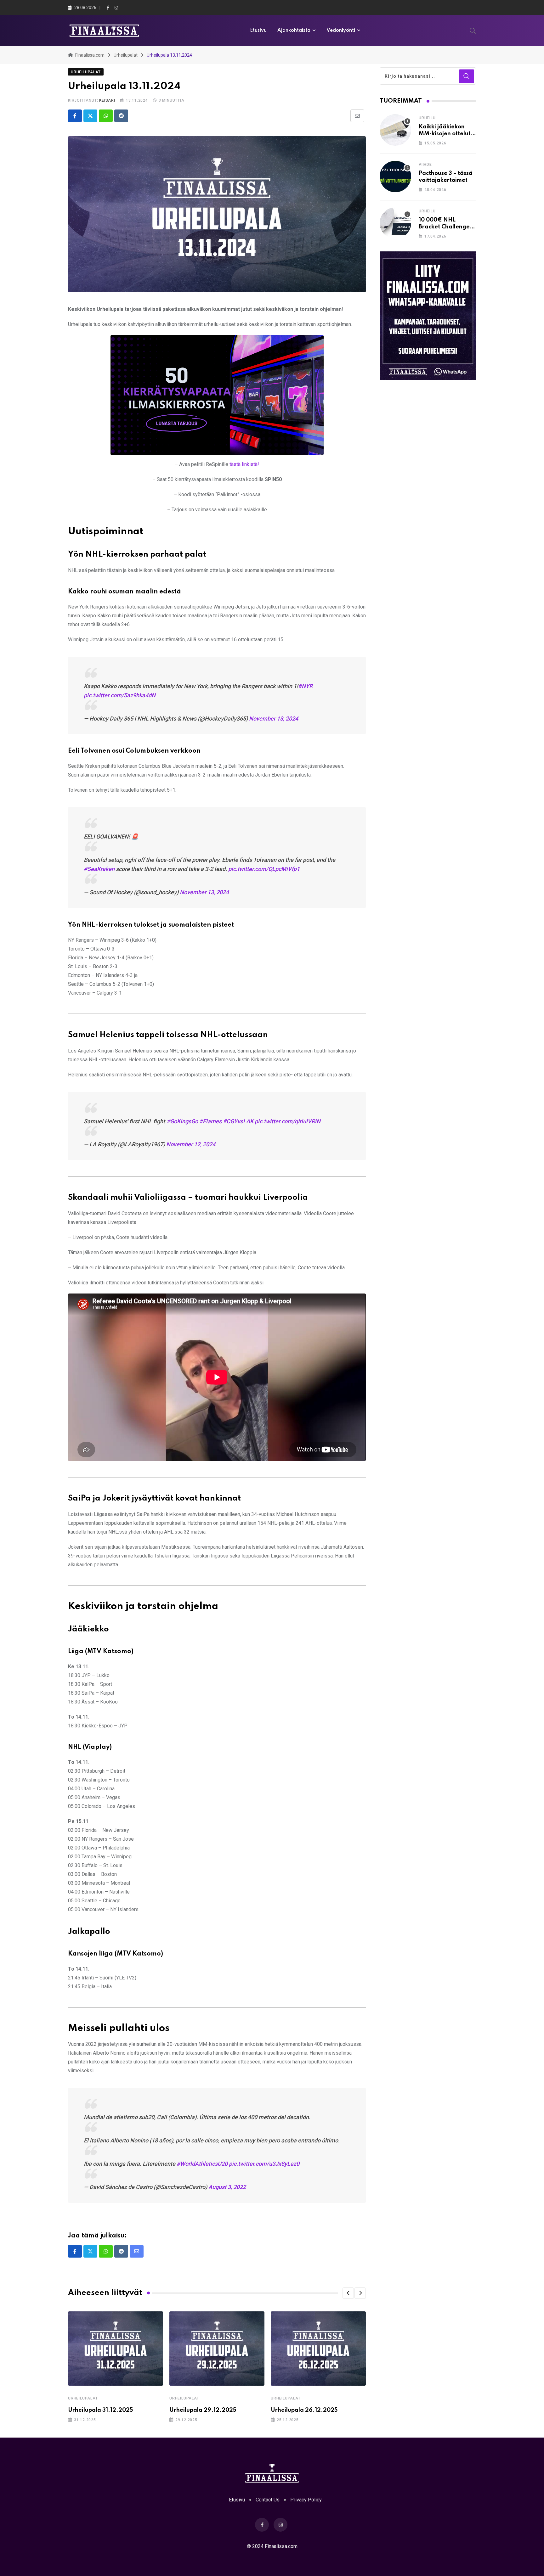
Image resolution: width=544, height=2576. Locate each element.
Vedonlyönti (341, 31)
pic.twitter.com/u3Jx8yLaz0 (264, 2164)
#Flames (210, 1121)
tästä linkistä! (244, 464)
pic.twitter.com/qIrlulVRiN (288, 1121)
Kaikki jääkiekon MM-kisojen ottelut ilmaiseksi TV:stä (445, 134)
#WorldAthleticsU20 (202, 2164)
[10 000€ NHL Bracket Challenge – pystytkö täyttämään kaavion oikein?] (395, 223)
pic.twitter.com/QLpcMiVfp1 (264, 869)
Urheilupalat (83, 2398)
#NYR (305, 686)
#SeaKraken (99, 869)
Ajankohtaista (294, 31)
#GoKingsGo (182, 1121)
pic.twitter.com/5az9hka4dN (120, 695)
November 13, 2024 (274, 718)
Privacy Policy (306, 2500)
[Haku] (473, 30)
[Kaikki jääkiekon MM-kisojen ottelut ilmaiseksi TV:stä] (395, 130)
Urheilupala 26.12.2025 (304, 2410)
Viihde (425, 165)
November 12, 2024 (191, 1144)
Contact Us (268, 2500)
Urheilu (427, 118)
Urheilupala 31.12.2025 (100, 2410)
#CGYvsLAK (238, 1121)
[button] (348, 2293)
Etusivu (258, 31)
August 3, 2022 (227, 2187)
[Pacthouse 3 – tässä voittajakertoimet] (395, 177)
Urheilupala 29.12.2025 (203, 2410)
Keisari (107, 100)
